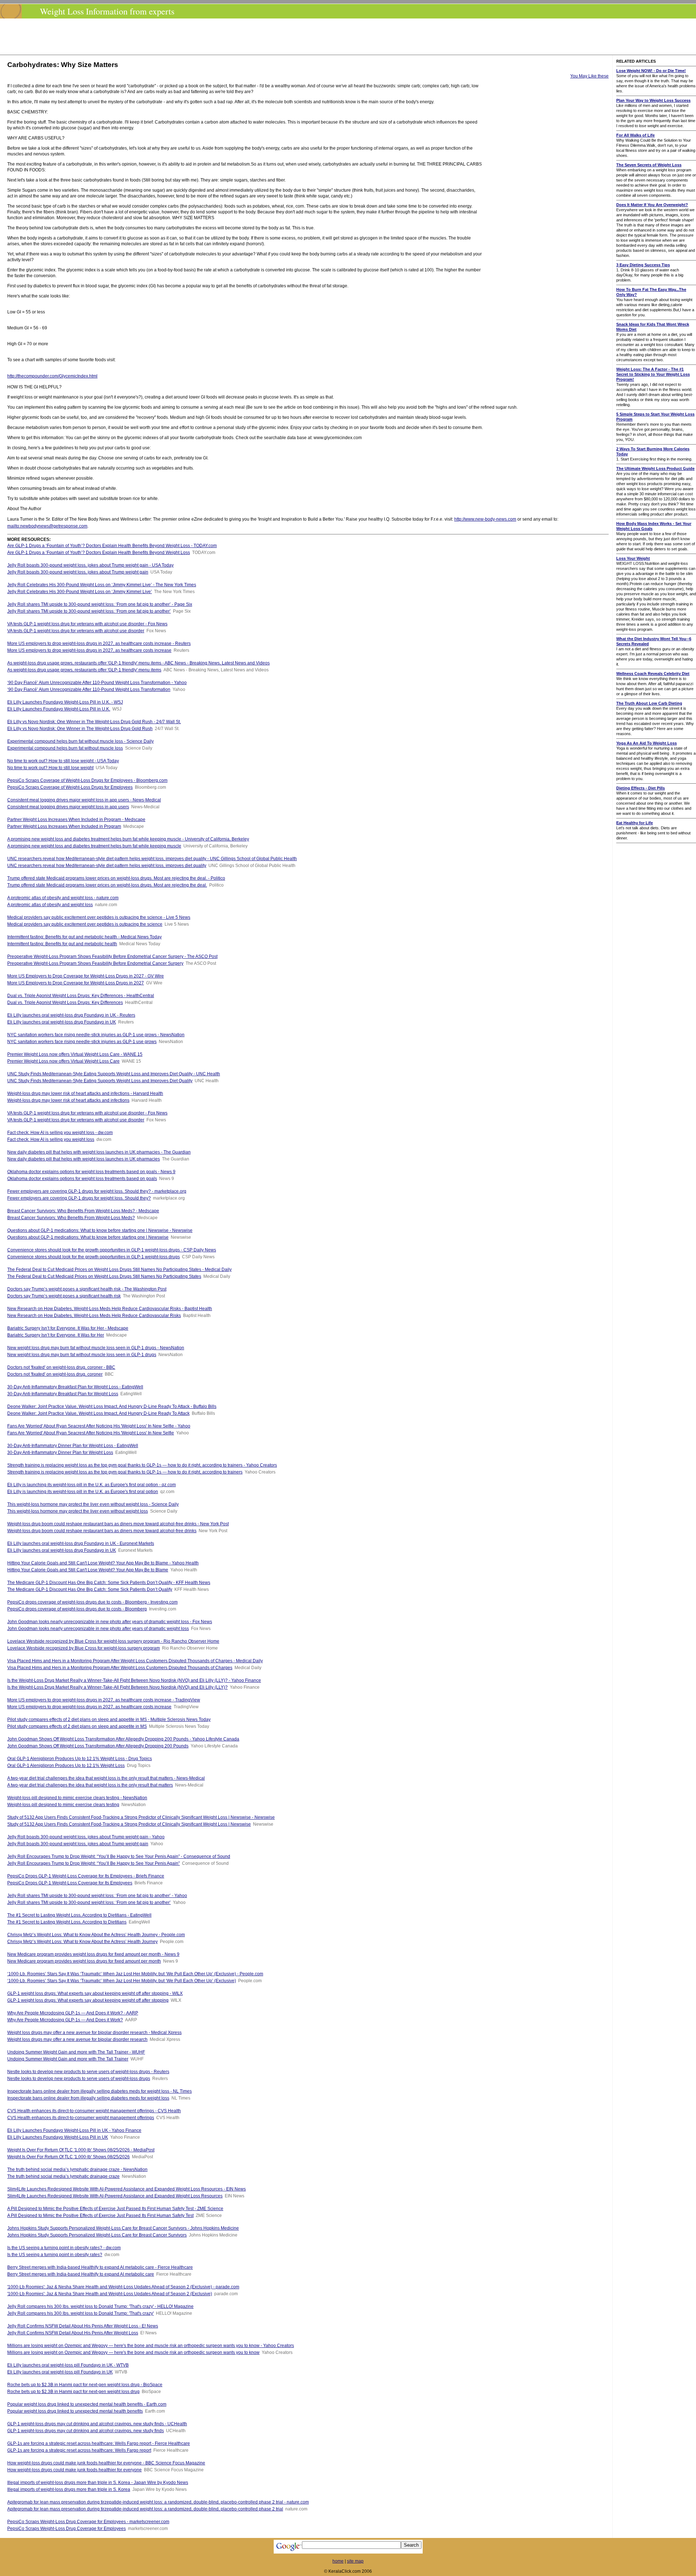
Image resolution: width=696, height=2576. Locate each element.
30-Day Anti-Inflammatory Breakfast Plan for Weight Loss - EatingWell (75, 1387)
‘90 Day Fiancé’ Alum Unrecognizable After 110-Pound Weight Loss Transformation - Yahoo (97, 683)
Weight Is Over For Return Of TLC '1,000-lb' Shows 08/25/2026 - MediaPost (81, 2150)
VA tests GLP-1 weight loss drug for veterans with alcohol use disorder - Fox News (87, 624)
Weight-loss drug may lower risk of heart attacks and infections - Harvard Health (85, 1093)
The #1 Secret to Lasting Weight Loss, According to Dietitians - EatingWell (79, 1915)
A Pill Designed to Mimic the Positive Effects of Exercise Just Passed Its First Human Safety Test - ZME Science (115, 2209)
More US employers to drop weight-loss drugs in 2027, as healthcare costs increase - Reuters (99, 643)
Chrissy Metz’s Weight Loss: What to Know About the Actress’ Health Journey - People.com (96, 1935)
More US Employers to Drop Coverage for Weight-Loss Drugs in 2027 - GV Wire (86, 976)
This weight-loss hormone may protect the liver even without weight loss (78, 1511)
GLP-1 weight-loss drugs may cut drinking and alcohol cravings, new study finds (86, 2431)
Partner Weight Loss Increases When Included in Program (64, 826)
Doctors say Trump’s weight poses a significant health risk (64, 1296)
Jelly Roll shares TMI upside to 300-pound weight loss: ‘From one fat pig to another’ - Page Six (100, 604)
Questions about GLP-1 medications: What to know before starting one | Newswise (88, 1237)
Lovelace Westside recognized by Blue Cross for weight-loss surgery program (84, 1648)
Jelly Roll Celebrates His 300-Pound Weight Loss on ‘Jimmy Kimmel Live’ (80, 592)
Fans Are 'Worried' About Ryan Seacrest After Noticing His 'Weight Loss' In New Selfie (91, 1433)
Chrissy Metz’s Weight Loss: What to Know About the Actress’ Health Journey (82, 1942)
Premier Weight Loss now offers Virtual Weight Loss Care (63, 1061)
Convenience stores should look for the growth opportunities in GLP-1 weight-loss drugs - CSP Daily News (112, 1250)
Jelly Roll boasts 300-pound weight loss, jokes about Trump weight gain (78, 572)
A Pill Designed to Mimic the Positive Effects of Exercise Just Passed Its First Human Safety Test (100, 2216)
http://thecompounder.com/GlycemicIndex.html (52, 376)
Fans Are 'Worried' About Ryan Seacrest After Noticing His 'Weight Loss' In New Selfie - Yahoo (99, 1426)
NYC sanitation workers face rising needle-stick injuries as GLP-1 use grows (82, 1042)
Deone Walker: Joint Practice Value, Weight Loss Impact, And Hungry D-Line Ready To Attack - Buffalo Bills (112, 1406)
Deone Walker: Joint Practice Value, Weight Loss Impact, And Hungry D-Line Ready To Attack (98, 1413)
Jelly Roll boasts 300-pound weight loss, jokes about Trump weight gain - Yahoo (86, 1837)
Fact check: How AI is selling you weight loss (51, 1139)
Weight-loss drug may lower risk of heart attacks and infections (68, 1100)
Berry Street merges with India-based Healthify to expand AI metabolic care (81, 2274)
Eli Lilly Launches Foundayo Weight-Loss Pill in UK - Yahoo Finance (74, 2130)
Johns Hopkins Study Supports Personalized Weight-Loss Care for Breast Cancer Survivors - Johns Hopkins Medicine (123, 2228)
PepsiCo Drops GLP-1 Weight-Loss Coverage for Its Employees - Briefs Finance (86, 1876)
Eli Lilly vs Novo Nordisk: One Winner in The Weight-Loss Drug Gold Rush (80, 729)
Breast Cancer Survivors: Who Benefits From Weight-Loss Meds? (71, 1218)
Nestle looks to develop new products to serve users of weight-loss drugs (79, 2079)
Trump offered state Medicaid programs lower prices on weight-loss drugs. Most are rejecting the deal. (107, 885)
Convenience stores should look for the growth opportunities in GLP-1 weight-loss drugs (94, 1257)
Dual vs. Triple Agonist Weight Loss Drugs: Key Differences (65, 1003)
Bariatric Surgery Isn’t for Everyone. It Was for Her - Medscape (68, 1328)
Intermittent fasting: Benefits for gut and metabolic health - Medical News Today (84, 937)
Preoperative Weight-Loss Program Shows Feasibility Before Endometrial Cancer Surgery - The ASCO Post (112, 956)
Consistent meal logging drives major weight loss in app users (68, 807)
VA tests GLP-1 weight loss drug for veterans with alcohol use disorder (76, 631)
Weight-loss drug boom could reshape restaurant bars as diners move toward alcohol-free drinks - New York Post (118, 1524)
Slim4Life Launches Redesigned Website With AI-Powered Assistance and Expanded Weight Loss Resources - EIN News (127, 2189)
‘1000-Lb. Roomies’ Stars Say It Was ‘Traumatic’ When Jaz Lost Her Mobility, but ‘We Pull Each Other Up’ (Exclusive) (122, 1981)
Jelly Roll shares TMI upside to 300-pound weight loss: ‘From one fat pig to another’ (89, 611)
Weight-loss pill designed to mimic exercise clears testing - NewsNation (77, 1798)
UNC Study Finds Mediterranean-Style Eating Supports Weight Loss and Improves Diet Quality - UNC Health (114, 1074)
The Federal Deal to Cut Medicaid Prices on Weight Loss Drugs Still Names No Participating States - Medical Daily (119, 1270)
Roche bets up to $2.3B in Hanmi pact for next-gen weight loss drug (73, 2392)
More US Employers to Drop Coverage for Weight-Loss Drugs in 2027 (76, 983)
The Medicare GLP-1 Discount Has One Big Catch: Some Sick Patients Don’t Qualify (90, 1589)
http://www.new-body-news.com (485, 519)
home (338, 2561)
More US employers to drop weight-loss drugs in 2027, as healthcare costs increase (89, 650)
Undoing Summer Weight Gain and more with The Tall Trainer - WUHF (76, 2052)
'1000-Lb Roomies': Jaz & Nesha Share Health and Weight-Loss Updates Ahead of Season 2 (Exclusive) (110, 2294)
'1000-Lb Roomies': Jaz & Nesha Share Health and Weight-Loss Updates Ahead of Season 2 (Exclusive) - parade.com (123, 2287)
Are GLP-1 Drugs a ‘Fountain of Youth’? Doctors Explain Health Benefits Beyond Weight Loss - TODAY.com (112, 546)
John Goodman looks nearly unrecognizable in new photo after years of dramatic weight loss (98, 1629)
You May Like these (589, 76)
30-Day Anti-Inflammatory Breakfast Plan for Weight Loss (63, 1394)
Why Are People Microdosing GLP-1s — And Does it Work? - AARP (73, 2013)
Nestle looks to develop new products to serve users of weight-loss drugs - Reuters (88, 2072)
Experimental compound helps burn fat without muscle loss (65, 748)
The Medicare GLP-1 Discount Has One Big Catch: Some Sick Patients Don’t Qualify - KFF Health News (109, 1583)
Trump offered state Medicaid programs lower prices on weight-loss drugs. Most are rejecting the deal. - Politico (116, 878)
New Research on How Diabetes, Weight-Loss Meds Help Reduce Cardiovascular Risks (94, 1316)
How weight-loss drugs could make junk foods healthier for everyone (74, 2470)
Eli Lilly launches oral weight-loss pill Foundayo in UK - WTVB (68, 2365)
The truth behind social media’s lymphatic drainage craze (63, 2176)
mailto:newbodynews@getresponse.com (47, 526)
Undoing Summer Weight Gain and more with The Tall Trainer (68, 2059)
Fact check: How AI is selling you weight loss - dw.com (60, 1133)
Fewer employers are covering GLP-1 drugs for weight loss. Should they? (79, 1198)
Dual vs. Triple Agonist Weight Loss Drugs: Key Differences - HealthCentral (81, 996)
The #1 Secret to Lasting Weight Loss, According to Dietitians (67, 1922)
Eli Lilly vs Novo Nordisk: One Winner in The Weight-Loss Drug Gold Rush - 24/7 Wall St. (94, 722)
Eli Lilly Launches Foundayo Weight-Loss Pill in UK (58, 2137)
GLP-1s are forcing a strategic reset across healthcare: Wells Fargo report (79, 2450)
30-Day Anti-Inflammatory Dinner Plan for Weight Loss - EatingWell (73, 1446)
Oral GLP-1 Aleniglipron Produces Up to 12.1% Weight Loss (66, 1766)
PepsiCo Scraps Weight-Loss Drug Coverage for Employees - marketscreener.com (88, 2522)
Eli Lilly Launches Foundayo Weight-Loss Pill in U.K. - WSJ (65, 702)
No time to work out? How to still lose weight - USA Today (63, 761)
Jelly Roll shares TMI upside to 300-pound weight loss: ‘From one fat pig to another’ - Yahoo (97, 1896)
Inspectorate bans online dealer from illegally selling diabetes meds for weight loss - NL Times (100, 2091)
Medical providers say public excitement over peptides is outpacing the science (85, 924)
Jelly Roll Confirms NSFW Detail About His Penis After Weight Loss (73, 2333)
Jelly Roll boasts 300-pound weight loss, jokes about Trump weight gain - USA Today (90, 565)
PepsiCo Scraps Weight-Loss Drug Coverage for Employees (67, 2529)
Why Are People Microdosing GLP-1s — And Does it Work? (65, 2020)
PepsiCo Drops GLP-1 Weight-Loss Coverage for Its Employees (70, 1883)
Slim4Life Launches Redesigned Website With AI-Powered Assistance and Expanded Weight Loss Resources (115, 2196)
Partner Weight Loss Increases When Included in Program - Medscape (76, 820)
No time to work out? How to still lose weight (50, 768)
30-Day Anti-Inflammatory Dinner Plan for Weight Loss (60, 1452)
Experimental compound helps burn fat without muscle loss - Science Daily (80, 741)
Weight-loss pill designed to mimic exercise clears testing (63, 1805)
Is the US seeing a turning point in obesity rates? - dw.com (64, 2248)
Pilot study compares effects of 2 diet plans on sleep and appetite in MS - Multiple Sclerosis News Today (109, 1720)
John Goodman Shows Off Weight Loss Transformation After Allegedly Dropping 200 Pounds (98, 1746)
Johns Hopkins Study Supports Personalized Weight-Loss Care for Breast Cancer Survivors (97, 2235)
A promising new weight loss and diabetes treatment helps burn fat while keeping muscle (94, 846)
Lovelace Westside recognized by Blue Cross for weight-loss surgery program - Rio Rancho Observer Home (113, 1641)
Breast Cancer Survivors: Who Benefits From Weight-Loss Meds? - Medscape (83, 1211)
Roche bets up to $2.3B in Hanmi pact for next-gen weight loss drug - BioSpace (85, 2385)
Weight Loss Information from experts (107, 11)
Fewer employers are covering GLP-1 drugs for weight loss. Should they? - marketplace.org (97, 1191)
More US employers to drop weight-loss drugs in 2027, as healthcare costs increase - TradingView (104, 1700)
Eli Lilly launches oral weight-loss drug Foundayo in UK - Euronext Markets (81, 1543)
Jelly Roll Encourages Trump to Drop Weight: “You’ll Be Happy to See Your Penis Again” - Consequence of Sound (119, 1856)
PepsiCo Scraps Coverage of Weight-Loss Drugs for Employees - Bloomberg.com (87, 780)
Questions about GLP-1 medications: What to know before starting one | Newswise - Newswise (100, 1230)
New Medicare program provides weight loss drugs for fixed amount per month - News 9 (93, 1954)
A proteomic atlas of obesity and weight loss (50, 905)
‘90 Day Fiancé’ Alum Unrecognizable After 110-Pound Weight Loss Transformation (89, 689)
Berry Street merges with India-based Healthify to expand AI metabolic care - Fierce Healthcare (100, 2267)
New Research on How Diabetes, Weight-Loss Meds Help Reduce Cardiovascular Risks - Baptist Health (110, 1309)
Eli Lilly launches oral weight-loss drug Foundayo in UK (62, 1022)
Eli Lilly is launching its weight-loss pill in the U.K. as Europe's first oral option (83, 1492)
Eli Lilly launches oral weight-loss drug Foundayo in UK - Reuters (71, 1015)
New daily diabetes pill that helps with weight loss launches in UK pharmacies (84, 1159)
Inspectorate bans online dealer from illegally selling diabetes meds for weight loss (88, 2098)
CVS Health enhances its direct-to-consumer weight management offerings (81, 2118)
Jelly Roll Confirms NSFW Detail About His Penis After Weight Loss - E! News (83, 2326)
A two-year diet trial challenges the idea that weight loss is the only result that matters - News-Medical (106, 1778)
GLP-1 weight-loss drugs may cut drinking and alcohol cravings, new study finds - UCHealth (97, 2424)
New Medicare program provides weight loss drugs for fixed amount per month (84, 1961)
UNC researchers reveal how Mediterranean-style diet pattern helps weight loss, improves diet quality (107, 866)
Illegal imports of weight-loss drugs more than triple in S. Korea (69, 2489)
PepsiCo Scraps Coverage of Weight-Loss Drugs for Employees (70, 787)
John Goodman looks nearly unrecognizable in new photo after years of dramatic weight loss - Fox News (110, 1622)
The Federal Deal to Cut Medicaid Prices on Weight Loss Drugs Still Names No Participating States (104, 1276)
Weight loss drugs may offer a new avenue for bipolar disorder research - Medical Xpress (94, 2033)
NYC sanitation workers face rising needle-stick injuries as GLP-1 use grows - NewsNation (96, 1035)
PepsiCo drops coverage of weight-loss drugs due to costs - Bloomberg (77, 1609)
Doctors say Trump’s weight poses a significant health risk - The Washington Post (87, 1289)
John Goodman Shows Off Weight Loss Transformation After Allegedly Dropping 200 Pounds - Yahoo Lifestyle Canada (123, 1739)
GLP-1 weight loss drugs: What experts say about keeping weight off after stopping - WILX (95, 1993)
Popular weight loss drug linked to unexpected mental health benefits (75, 2411)
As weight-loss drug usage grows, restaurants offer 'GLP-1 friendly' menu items (84, 670)
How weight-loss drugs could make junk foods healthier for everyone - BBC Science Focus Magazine (106, 2463)
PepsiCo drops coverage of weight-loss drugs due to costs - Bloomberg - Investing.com (92, 1602)
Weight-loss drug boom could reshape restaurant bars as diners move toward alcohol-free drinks (102, 1531)
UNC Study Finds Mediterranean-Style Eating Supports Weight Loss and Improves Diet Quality (100, 1081)
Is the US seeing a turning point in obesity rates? (55, 2255)
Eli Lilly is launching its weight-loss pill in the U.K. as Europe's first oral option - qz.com (92, 1485)
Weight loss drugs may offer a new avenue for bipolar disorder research (77, 2039)
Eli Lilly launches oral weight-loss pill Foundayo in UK (60, 2372)
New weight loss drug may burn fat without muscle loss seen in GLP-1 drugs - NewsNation (96, 1348)
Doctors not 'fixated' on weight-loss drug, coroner (55, 1374)
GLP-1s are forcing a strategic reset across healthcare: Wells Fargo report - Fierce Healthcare (99, 2443)
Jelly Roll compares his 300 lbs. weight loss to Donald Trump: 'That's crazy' (80, 2313)
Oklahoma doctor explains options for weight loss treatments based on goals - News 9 (91, 1172)
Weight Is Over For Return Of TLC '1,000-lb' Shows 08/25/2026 (69, 2157)
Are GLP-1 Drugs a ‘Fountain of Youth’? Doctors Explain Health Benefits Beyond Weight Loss (99, 553)
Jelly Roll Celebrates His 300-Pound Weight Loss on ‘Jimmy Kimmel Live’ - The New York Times (102, 585)
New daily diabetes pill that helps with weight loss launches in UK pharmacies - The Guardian (99, 1152)
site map (355, 2561)
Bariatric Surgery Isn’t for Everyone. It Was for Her (56, 1335)
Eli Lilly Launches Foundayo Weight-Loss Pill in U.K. (59, 709)
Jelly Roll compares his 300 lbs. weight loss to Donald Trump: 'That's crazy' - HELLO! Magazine (100, 2306)
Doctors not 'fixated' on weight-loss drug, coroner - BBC (61, 1367)
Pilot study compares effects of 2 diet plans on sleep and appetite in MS (77, 1726)
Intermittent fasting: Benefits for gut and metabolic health (62, 944)
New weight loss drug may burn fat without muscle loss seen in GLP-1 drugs (82, 1355)
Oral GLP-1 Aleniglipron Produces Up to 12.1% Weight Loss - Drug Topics (80, 1759)
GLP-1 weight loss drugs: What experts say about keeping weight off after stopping (88, 2000)
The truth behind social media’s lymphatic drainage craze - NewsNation (77, 2169)
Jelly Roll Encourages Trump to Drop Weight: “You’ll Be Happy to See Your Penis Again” (94, 1863)
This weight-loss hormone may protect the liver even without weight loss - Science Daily (93, 1504)
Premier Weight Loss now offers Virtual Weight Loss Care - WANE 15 (75, 1054)
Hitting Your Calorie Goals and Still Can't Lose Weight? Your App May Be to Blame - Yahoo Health (103, 1563)
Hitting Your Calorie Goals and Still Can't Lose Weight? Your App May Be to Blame (88, 1570)
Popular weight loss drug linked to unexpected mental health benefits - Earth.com (87, 2404)
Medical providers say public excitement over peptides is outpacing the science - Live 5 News (99, 917)
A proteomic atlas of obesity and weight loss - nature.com (63, 898)
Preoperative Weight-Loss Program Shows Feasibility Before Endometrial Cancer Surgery (95, 963)
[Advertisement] (350, 37)
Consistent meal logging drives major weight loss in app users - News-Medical (84, 800)
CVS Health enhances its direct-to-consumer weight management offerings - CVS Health (94, 2111)
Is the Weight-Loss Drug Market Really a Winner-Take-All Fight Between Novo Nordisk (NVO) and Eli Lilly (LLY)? (117, 1687)
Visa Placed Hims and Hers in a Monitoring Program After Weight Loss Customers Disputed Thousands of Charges (120, 1668)
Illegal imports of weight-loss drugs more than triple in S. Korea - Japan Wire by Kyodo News (98, 2483)
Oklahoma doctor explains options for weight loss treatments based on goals (82, 1179)
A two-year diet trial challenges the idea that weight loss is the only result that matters (90, 1785)
